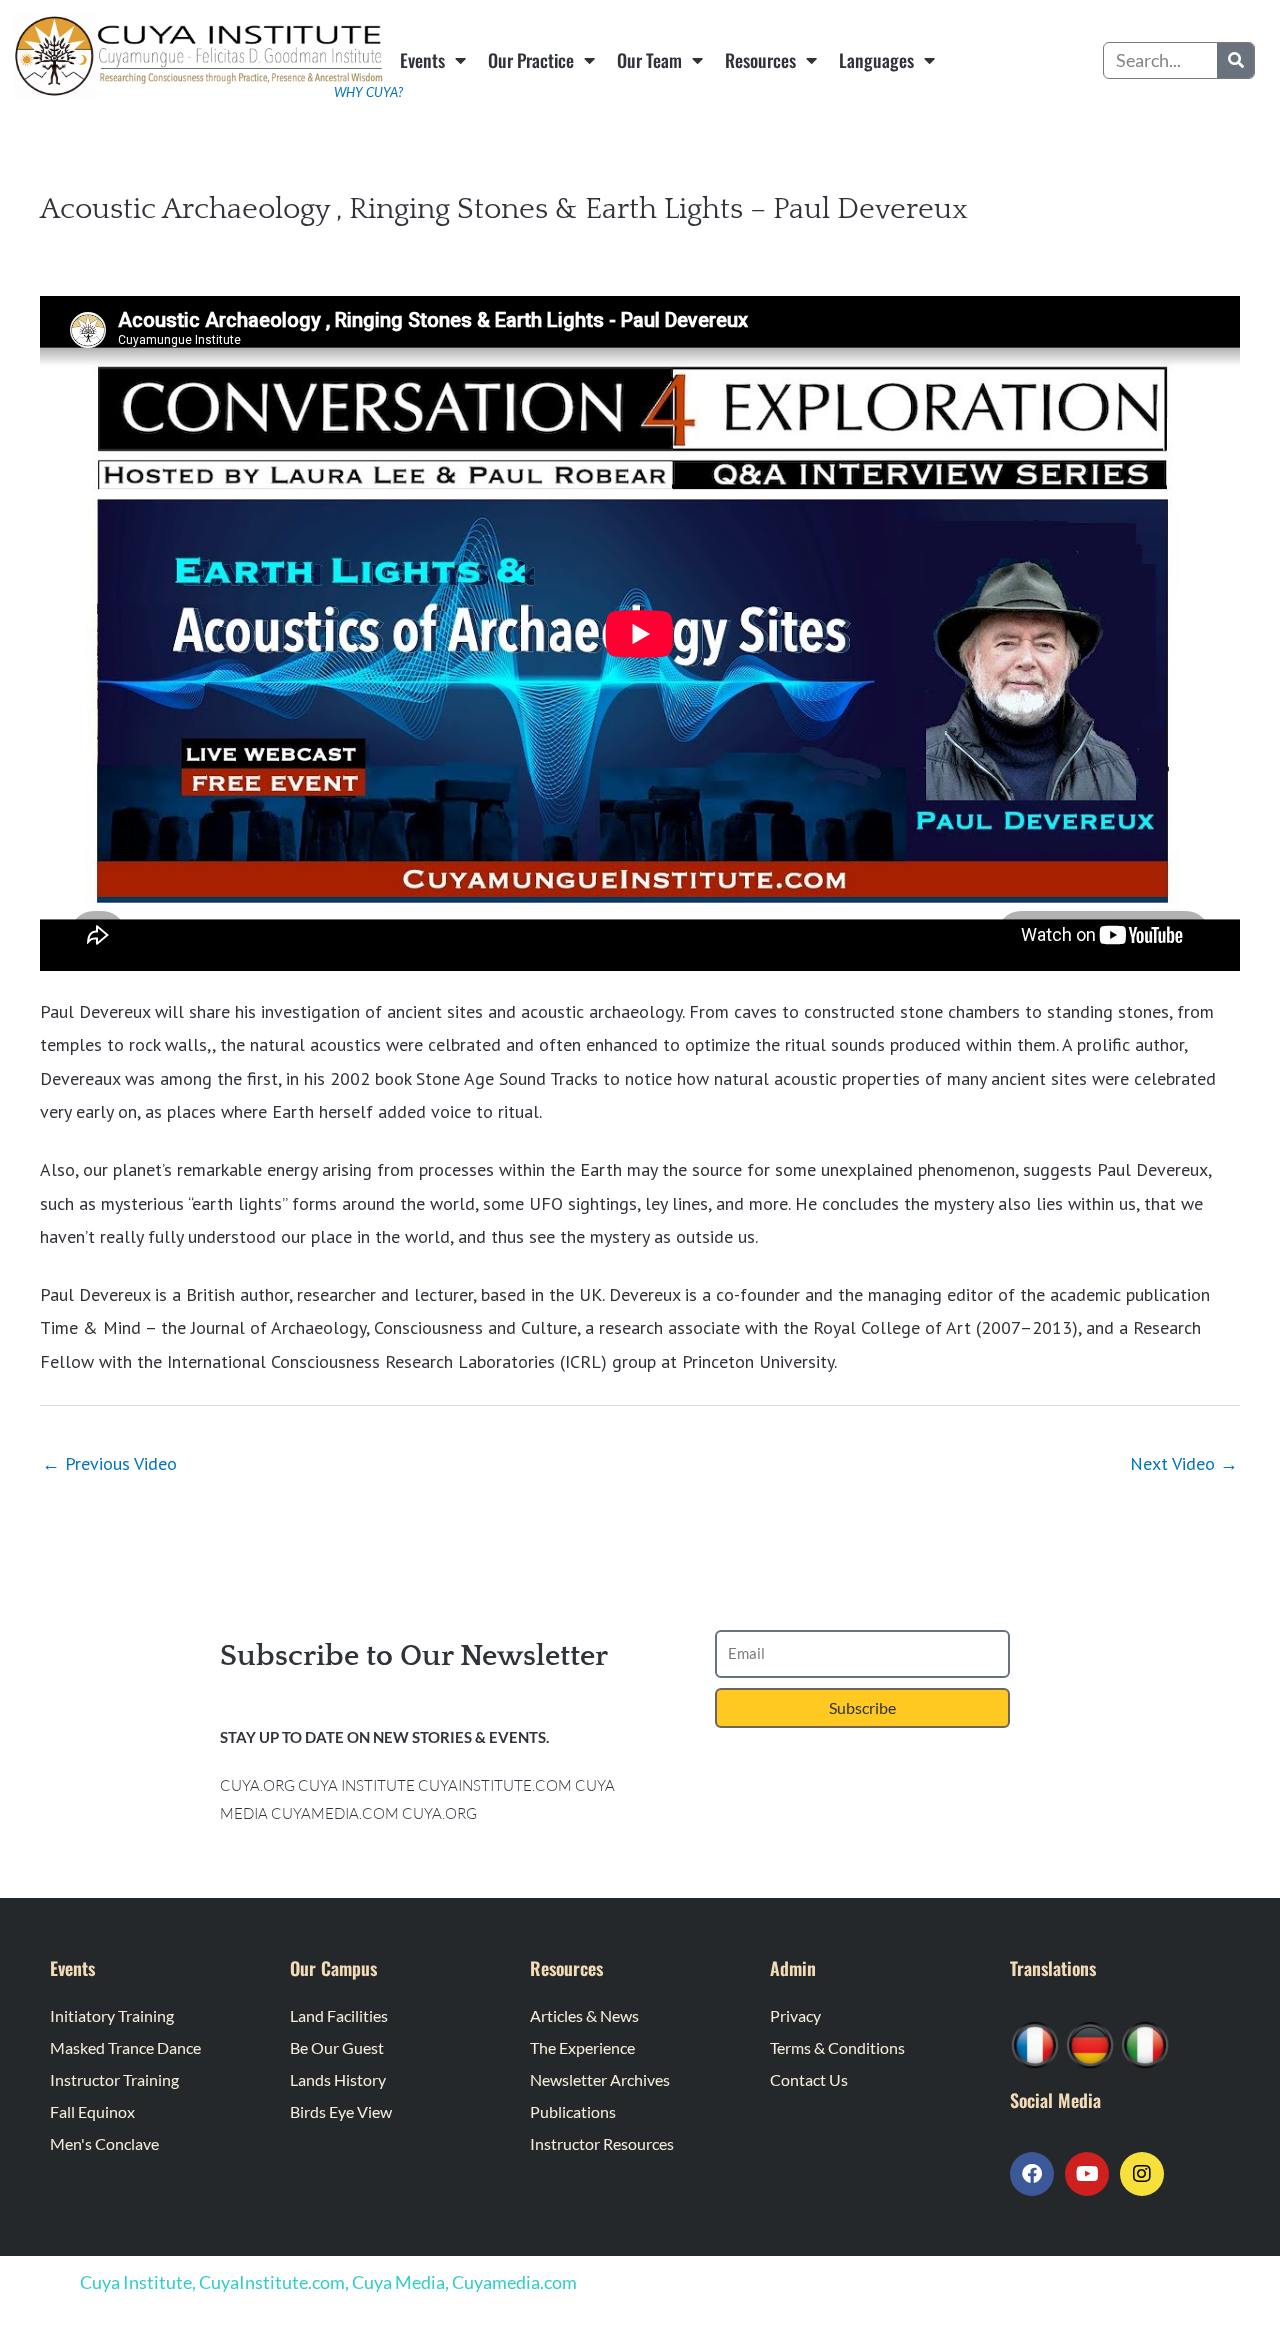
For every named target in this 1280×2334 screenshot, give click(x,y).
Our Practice (531, 60)
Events (422, 60)
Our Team (649, 60)
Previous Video (109, 1463)
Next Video (1184, 1463)
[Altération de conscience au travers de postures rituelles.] (1035, 2043)
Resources (760, 60)
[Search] (1235, 60)
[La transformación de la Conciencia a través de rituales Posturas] (1145, 2043)
